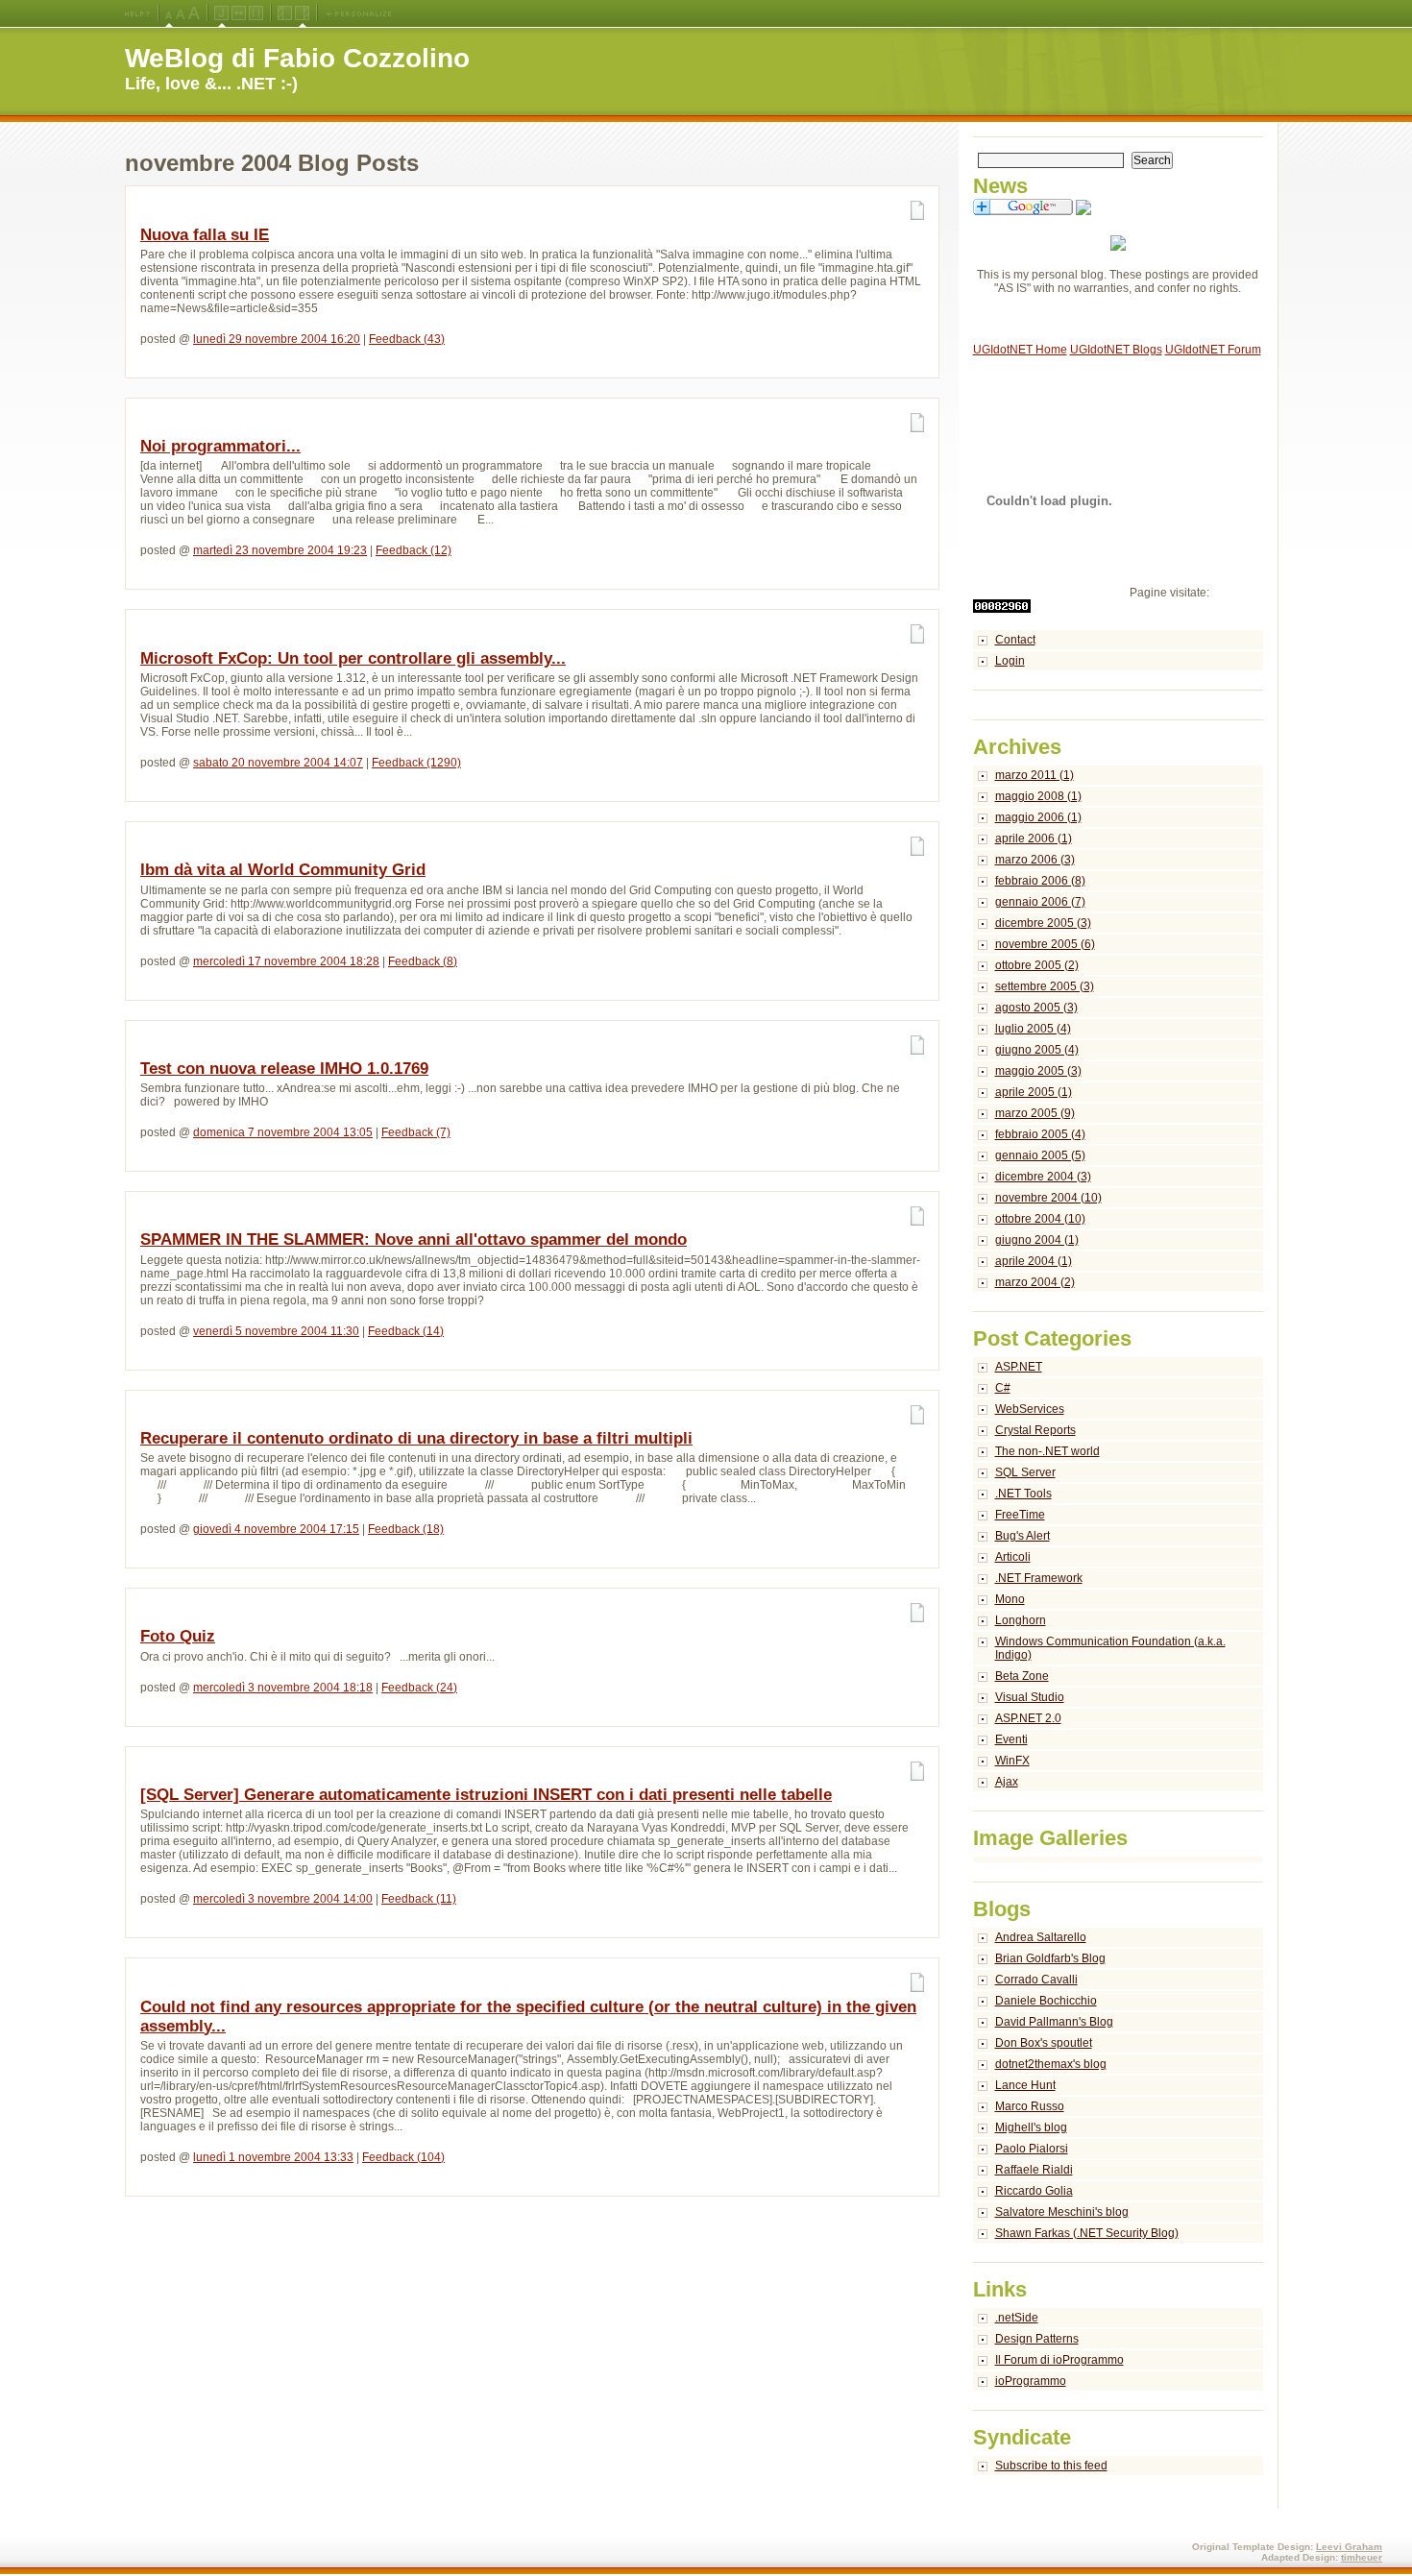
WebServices (1030, 1409)
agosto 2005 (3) (1036, 1008)
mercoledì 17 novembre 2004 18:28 (286, 961)
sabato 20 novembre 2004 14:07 (278, 763)
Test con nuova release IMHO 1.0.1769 (284, 1069)
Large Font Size (181, 13)
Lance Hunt (1025, 2085)
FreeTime (1020, 1515)
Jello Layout (221, 13)
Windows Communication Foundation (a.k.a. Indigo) (1110, 1648)
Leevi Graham (1349, 2547)
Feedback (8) (423, 961)
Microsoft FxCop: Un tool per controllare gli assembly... (353, 658)
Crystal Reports (1035, 1430)
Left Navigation (285, 13)
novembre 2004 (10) (1048, 1198)
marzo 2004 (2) (1035, 1282)
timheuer (1362, 2557)
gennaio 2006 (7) (1040, 902)
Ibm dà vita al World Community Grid (283, 870)
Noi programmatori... (220, 446)
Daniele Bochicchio (1046, 2001)
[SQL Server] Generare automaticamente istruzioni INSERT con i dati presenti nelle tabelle (486, 1795)
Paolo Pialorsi (1032, 2149)
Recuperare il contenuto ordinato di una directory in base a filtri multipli (416, 1438)
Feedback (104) (403, 2157)
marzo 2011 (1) (1035, 775)
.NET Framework (1039, 1578)
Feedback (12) (414, 550)
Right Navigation (302, 13)
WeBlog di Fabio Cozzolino (297, 58)
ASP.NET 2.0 (1028, 1718)
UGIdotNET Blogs (1116, 350)
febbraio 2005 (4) (1040, 1134)
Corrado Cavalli (1036, 1980)
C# (1003, 1388)
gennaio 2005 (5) (1040, 1155)
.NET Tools (1023, 1494)
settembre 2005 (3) (1045, 986)
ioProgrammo (1031, 2381)
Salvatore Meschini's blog (1062, 2212)
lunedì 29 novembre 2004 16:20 (277, 339)
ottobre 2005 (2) (1037, 965)
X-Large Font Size (194, 13)
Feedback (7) (416, 1132)
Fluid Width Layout (239, 13)
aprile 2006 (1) (1034, 838)
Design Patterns (1037, 2339)
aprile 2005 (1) (1034, 1092)
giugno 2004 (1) (1037, 1240)
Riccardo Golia (1034, 2191)
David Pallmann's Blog (1054, 2022)
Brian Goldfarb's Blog (1050, 1958)
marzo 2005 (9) (1035, 1113)
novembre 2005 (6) (1045, 944)
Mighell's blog (1031, 2127)
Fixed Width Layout (256, 13)
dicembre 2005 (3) (1043, 923)
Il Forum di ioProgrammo (1059, 2360)
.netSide (1017, 2318)
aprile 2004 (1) (1034, 1261)
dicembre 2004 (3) (1043, 1177)
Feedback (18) (406, 1529)
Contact (1015, 640)
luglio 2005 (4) (1033, 1029)
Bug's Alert (1022, 1536)
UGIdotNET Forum (1213, 350)
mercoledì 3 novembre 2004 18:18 (283, 1688)
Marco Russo (1030, 2106)
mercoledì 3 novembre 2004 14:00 (283, 1899)
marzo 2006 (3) (1035, 860)
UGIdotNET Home (1020, 350)
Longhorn (1021, 1620)
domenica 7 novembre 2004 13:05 (283, 1132)
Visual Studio (1030, 1697)
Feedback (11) (419, 1899)
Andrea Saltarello (1041, 1937)
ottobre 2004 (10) (1040, 1219)
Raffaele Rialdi (1034, 2170)
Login (1010, 661)
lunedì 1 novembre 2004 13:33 (273, 2157)
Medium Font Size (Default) (169, 13)
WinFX (1012, 1761)
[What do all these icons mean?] (137, 13)
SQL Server (1025, 1472)
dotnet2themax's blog (1051, 2064)
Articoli (1013, 1557)
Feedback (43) (407, 339)
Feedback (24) (419, 1688)
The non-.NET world (1047, 1451)
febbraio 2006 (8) (1040, 881)
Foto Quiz (178, 1636)
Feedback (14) (406, 1331)
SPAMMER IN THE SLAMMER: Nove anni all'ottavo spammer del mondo (414, 1239)
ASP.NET (1019, 1367)
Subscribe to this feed (1051, 2466)
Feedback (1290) (416, 763)
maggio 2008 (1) (1038, 796)
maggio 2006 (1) (1038, 817)
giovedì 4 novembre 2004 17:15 (276, 1529)
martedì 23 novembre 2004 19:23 (280, 550)
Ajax (1007, 1782)
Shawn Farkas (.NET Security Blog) (1087, 2233)
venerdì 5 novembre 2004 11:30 (276, 1331)
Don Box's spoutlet (1044, 2043)
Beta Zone (1022, 1676)
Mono (1010, 1599)
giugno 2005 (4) (1037, 1050)
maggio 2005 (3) (1038, 1071)
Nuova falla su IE (205, 235)
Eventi (1011, 1739)
